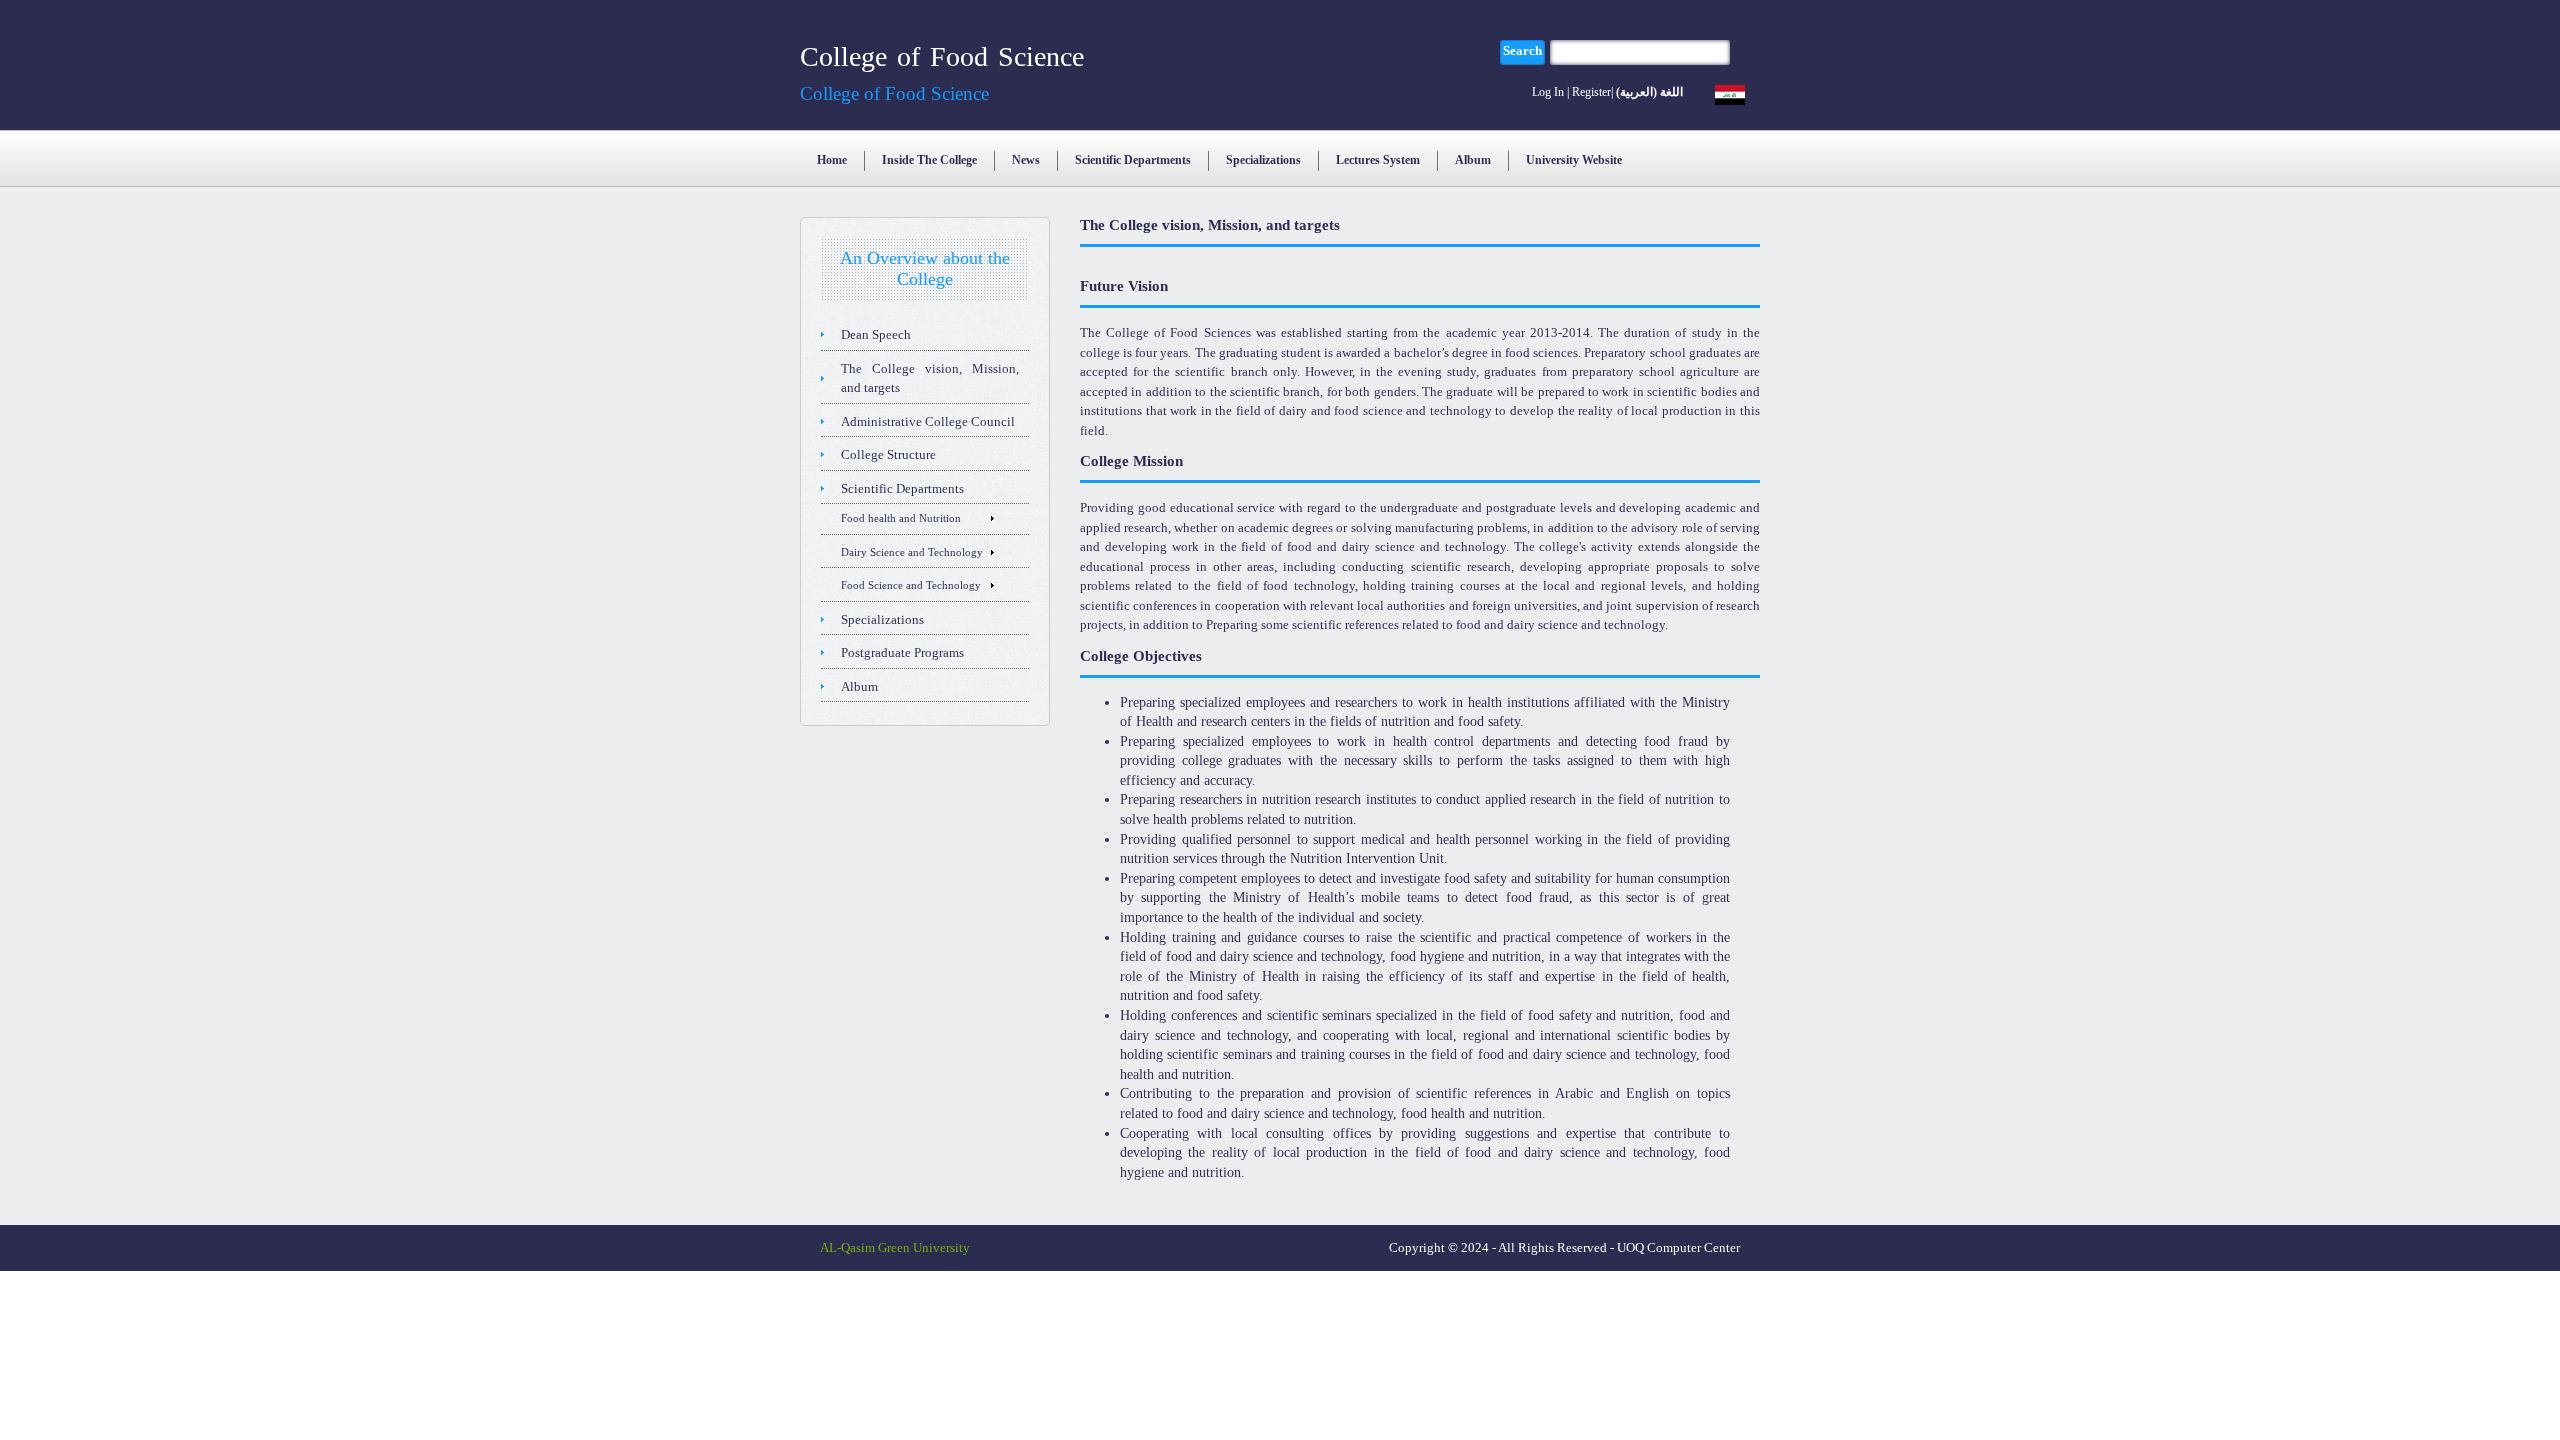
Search (1522, 50)
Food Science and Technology (911, 585)
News (1026, 160)
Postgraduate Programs (902, 652)
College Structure (888, 454)
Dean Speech (876, 334)
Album (1473, 160)
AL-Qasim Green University (895, 1247)
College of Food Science (942, 56)
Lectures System (1378, 160)
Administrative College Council (928, 421)
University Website (1574, 160)
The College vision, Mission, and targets (930, 378)
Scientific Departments (1133, 160)
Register (1591, 92)
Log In (1548, 92)
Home (832, 160)
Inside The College (929, 160)
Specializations (1263, 160)
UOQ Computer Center (1678, 1247)
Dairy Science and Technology (912, 552)
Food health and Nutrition (901, 518)
